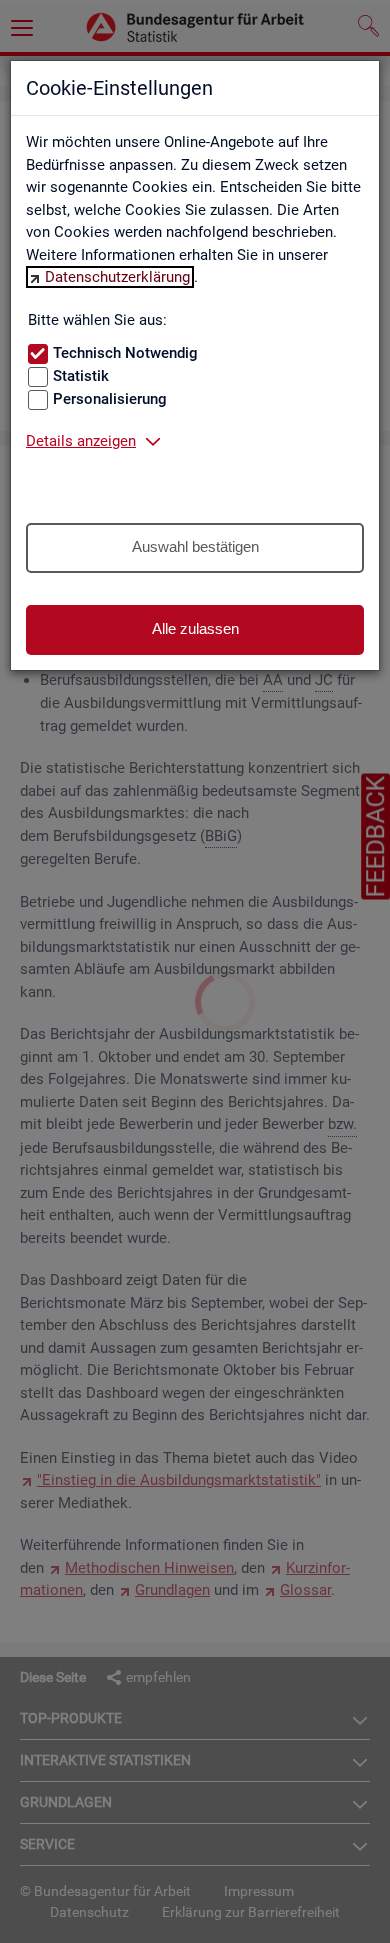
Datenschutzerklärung (117, 277)
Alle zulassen (195, 628)
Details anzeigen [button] (81, 441)
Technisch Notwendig (125, 353)
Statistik (81, 376)
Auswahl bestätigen (195, 546)
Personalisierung (110, 399)
